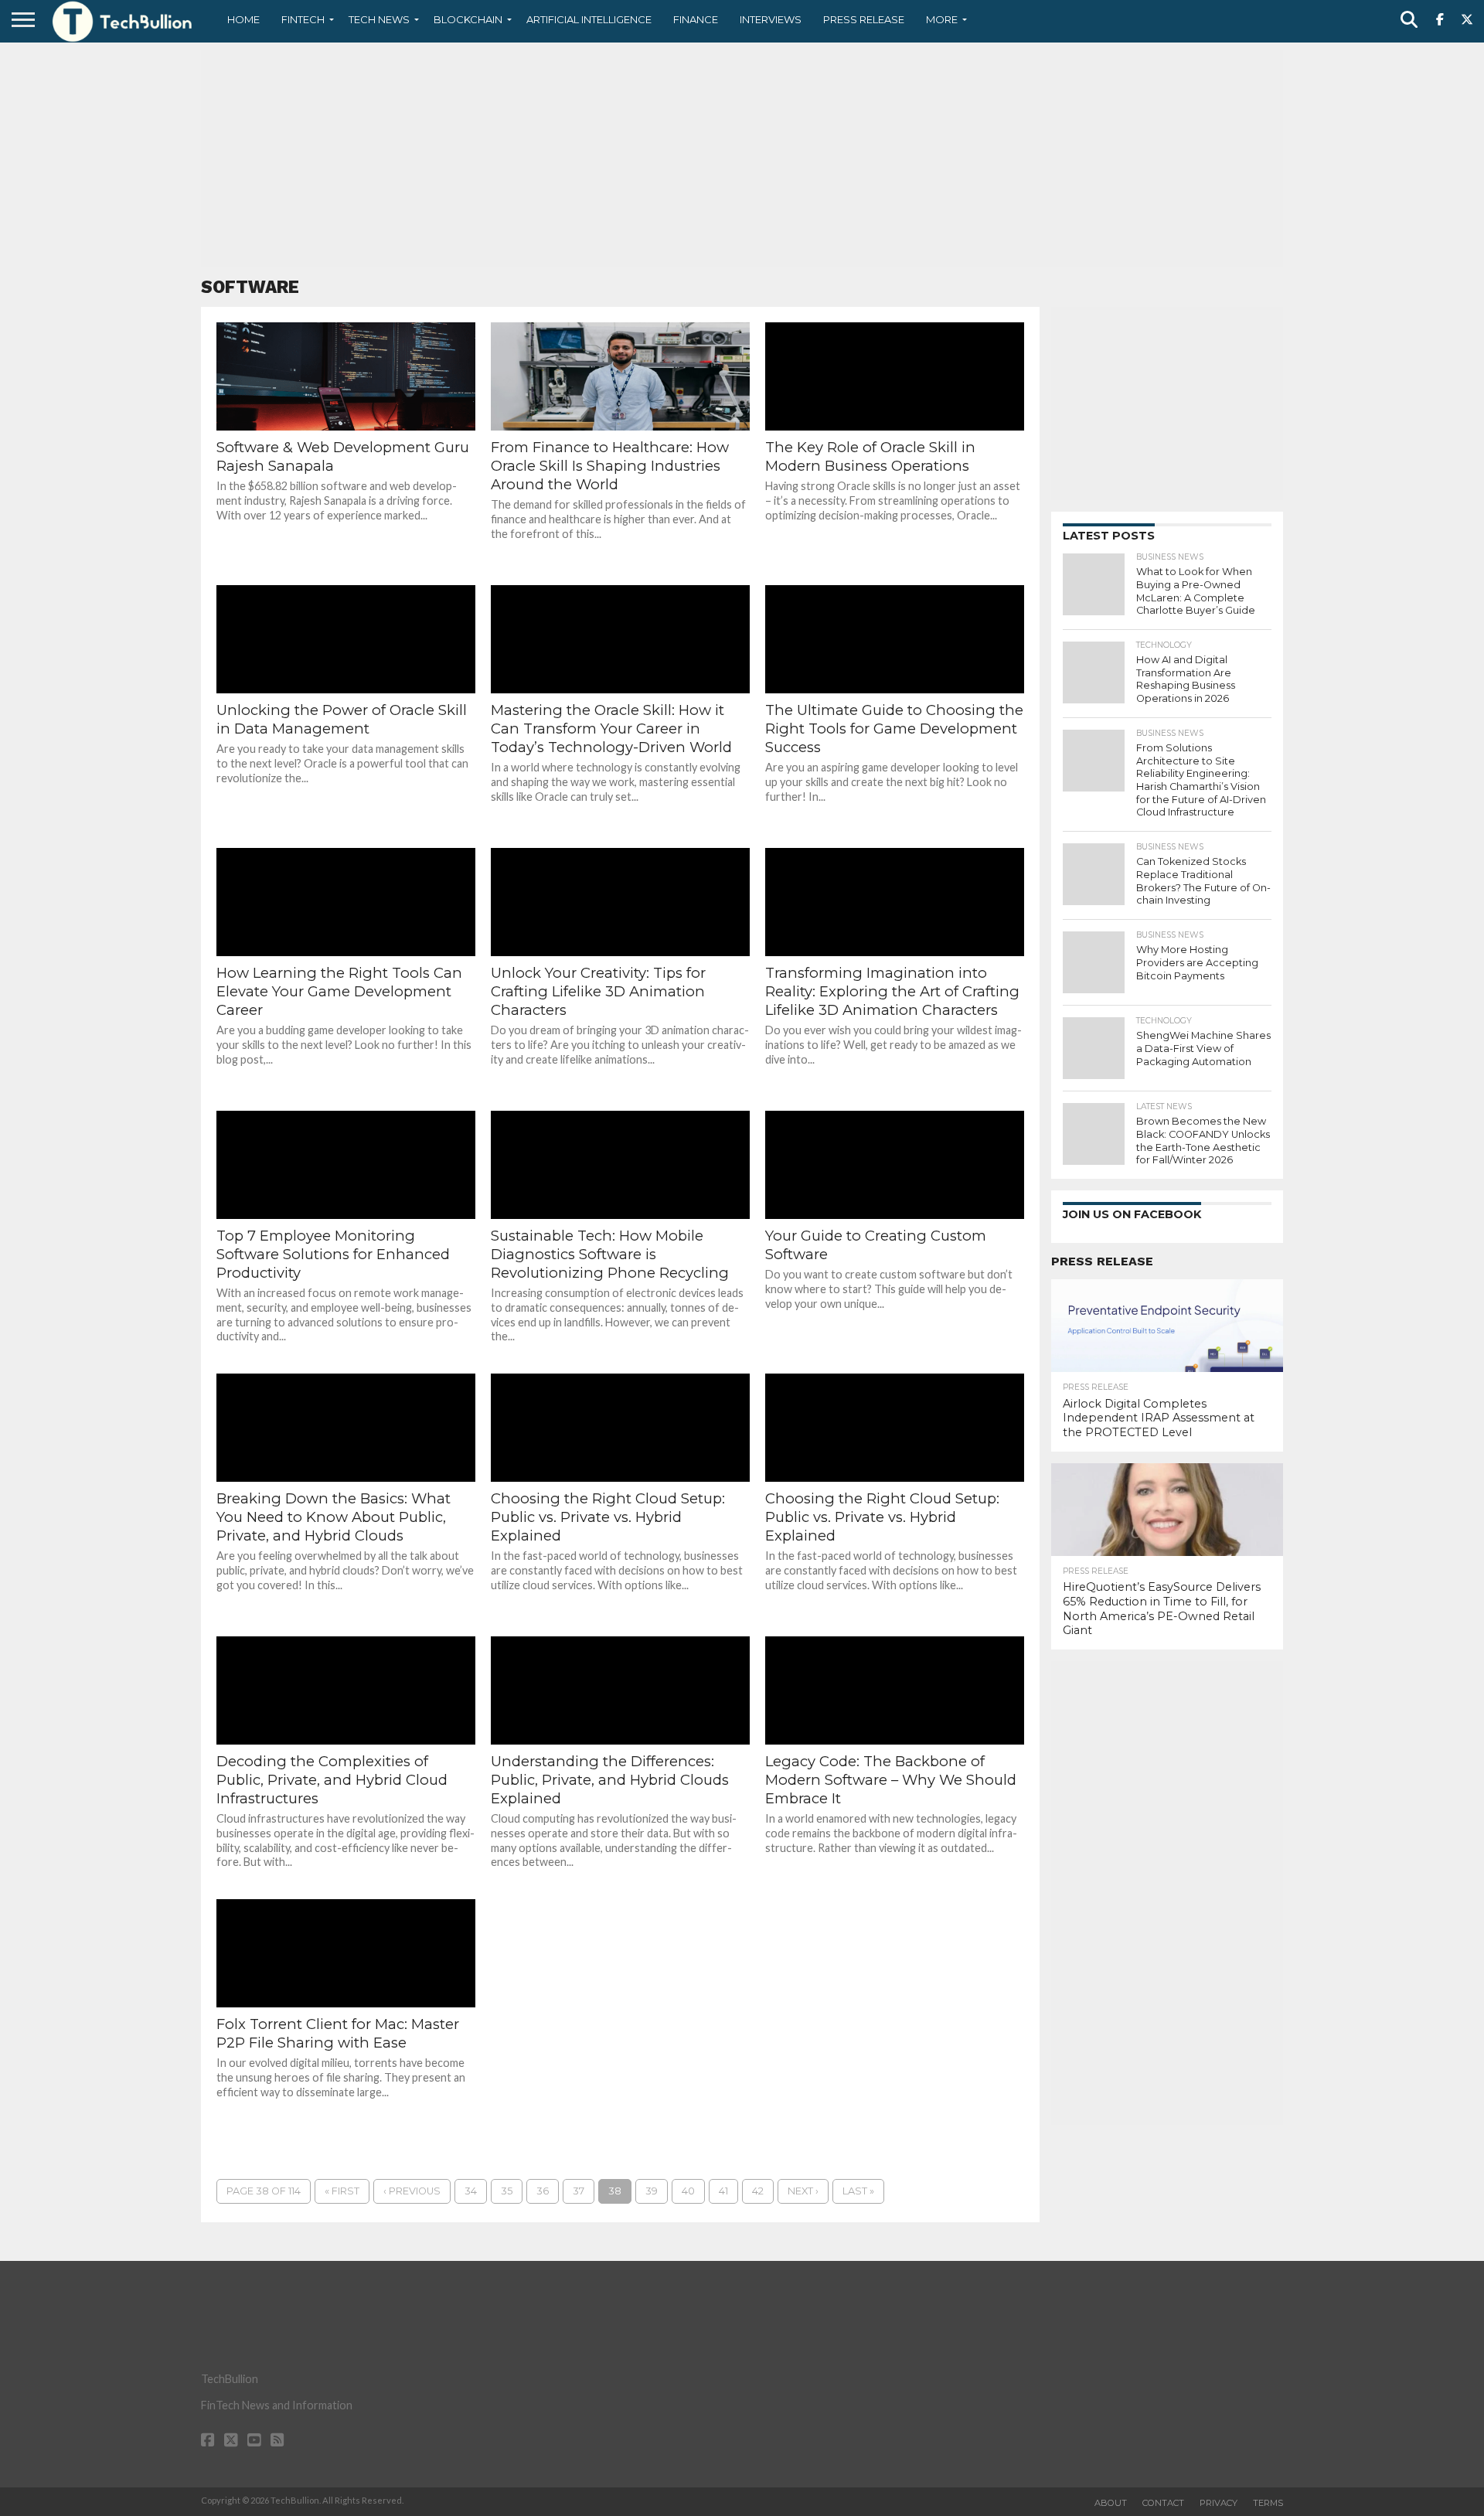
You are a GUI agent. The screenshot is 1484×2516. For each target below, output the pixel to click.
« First (342, 2191)
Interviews (771, 19)
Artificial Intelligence (589, 19)
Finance (696, 19)
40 (688, 2191)
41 (723, 2191)
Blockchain (468, 19)
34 (471, 2191)
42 (758, 2191)
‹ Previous (412, 2191)
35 (507, 2191)
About (1111, 2503)
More (942, 19)
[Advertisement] (742, 158)
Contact (1163, 2503)
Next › (803, 2191)
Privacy (1219, 2503)
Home (243, 19)
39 (652, 2191)
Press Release (864, 19)
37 (579, 2191)
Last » (858, 2191)
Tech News (379, 19)
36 (543, 2191)
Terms (1268, 2503)
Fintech (303, 19)
